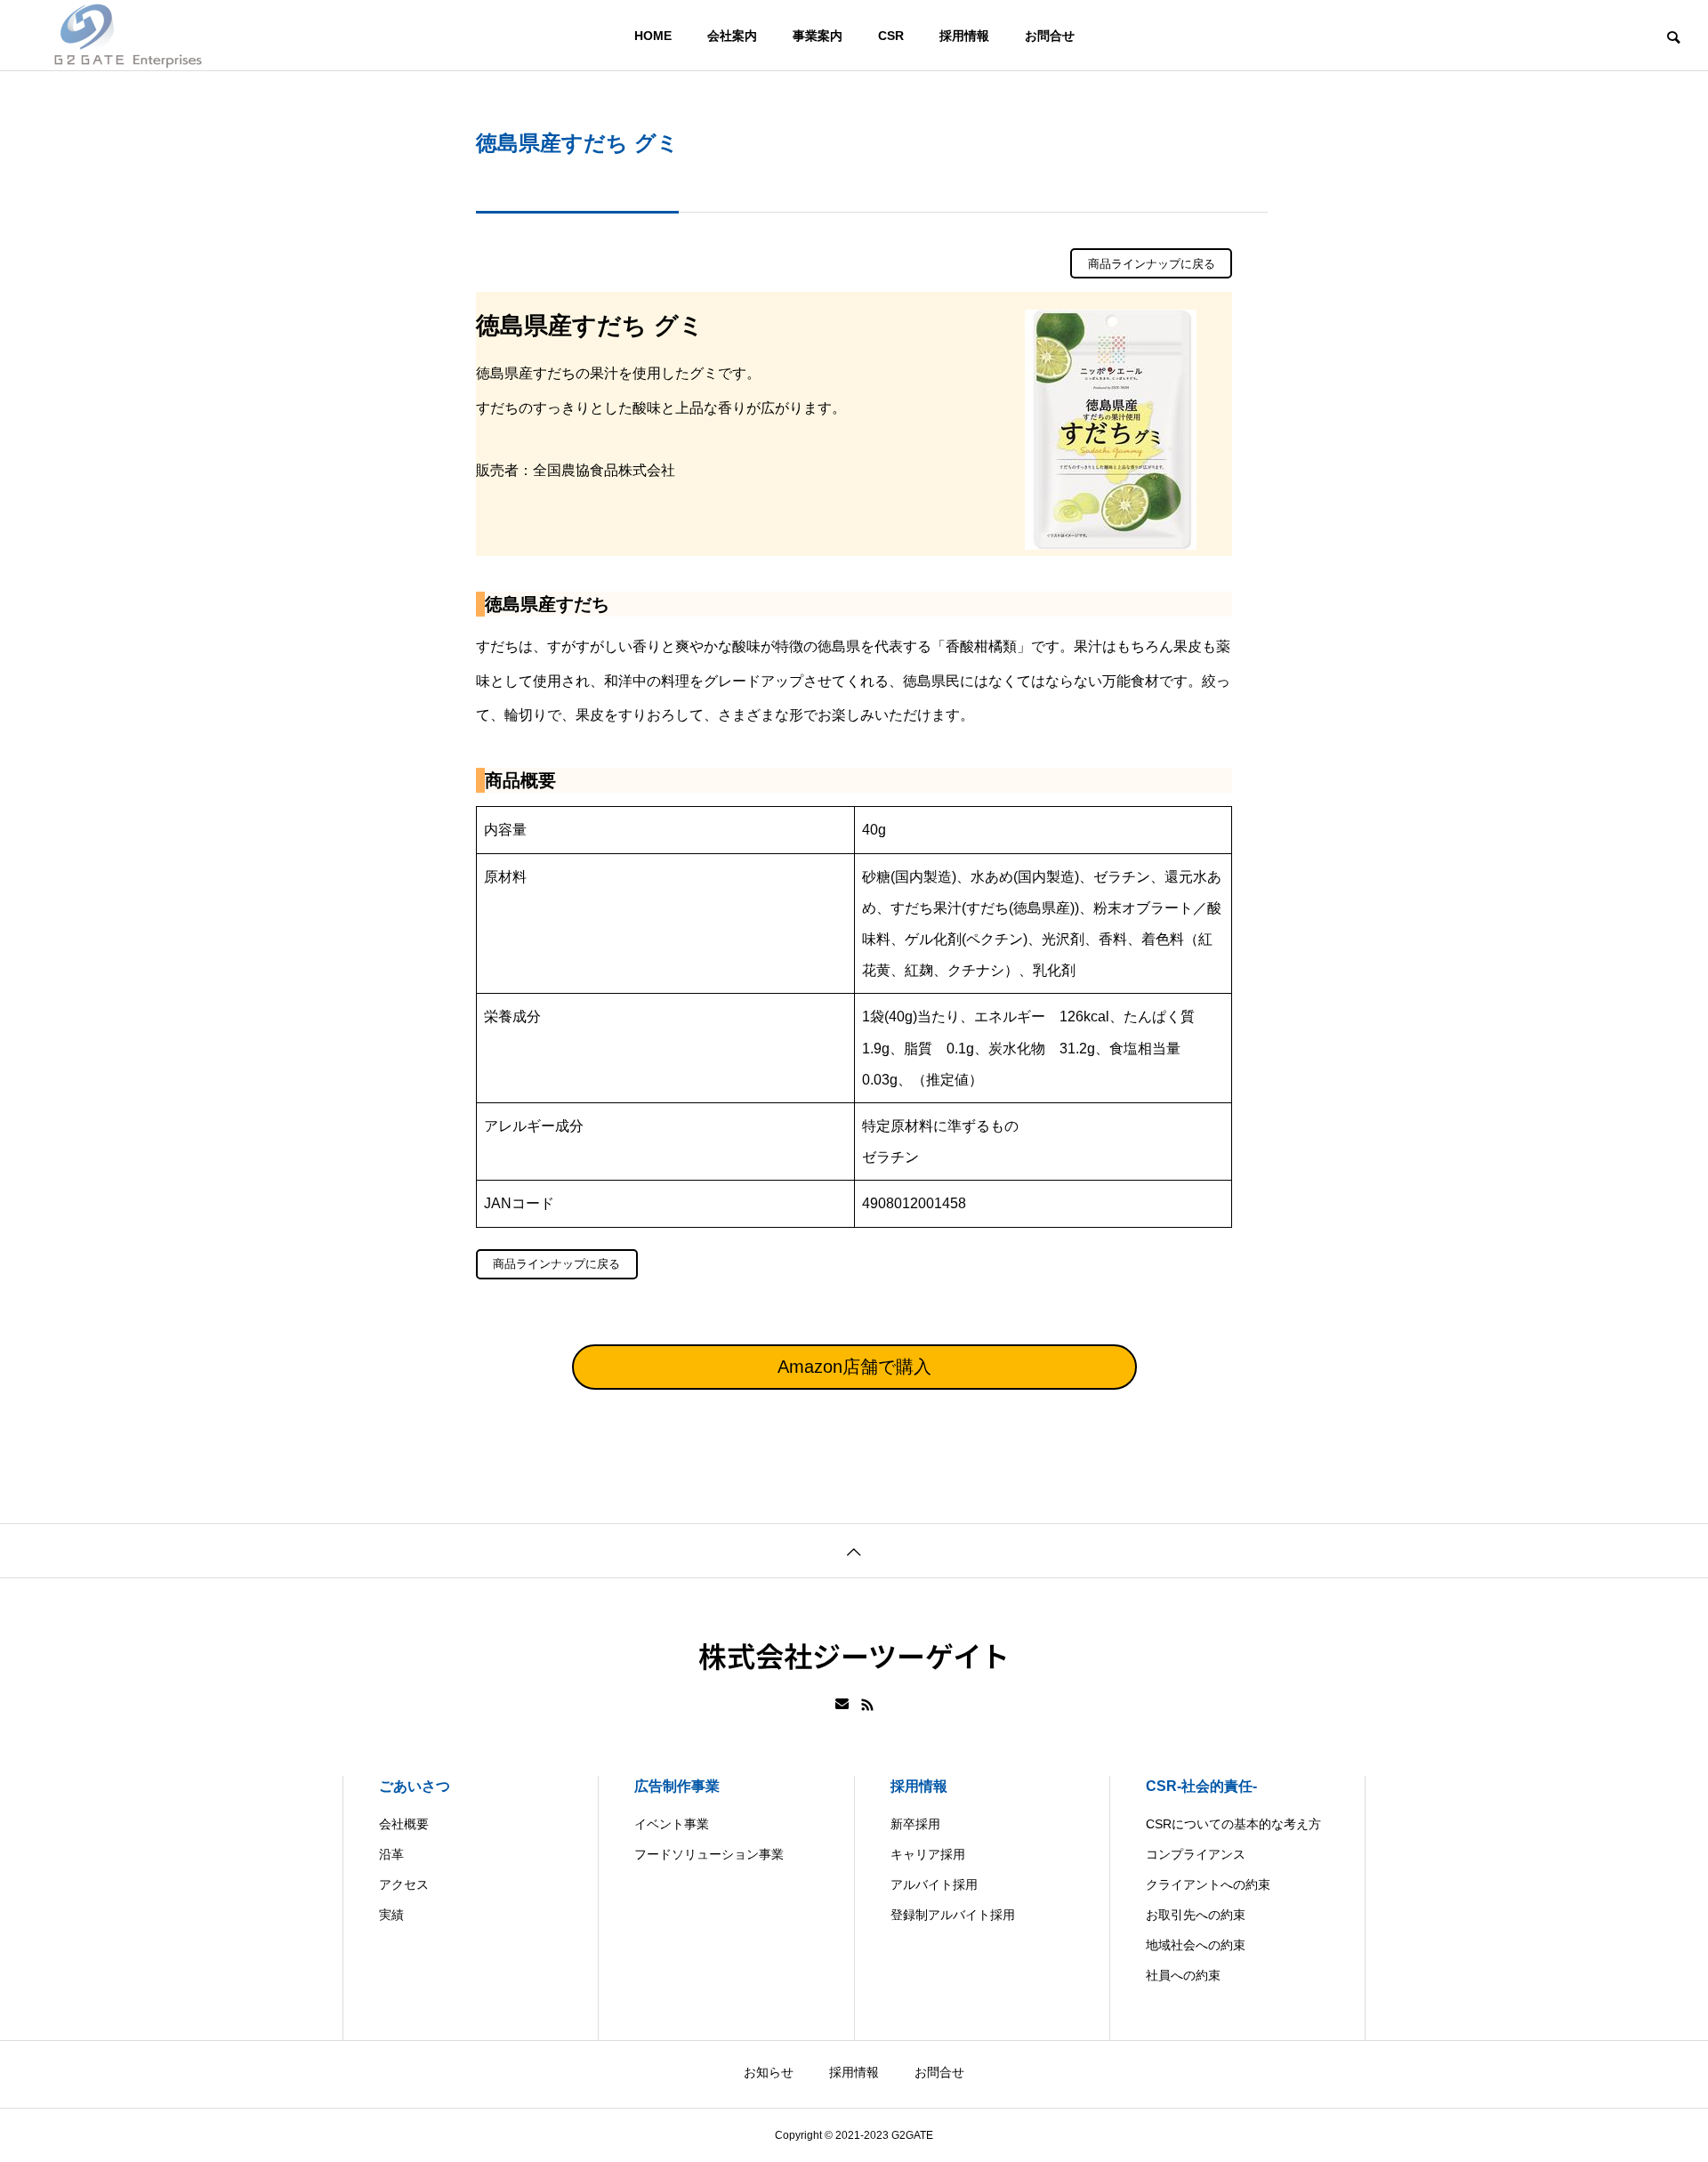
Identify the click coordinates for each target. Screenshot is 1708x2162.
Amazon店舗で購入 (854, 1367)
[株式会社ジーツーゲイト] (128, 36)
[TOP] (854, 1550)
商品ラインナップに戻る (1152, 264)
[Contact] (842, 1705)
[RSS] (867, 1705)
